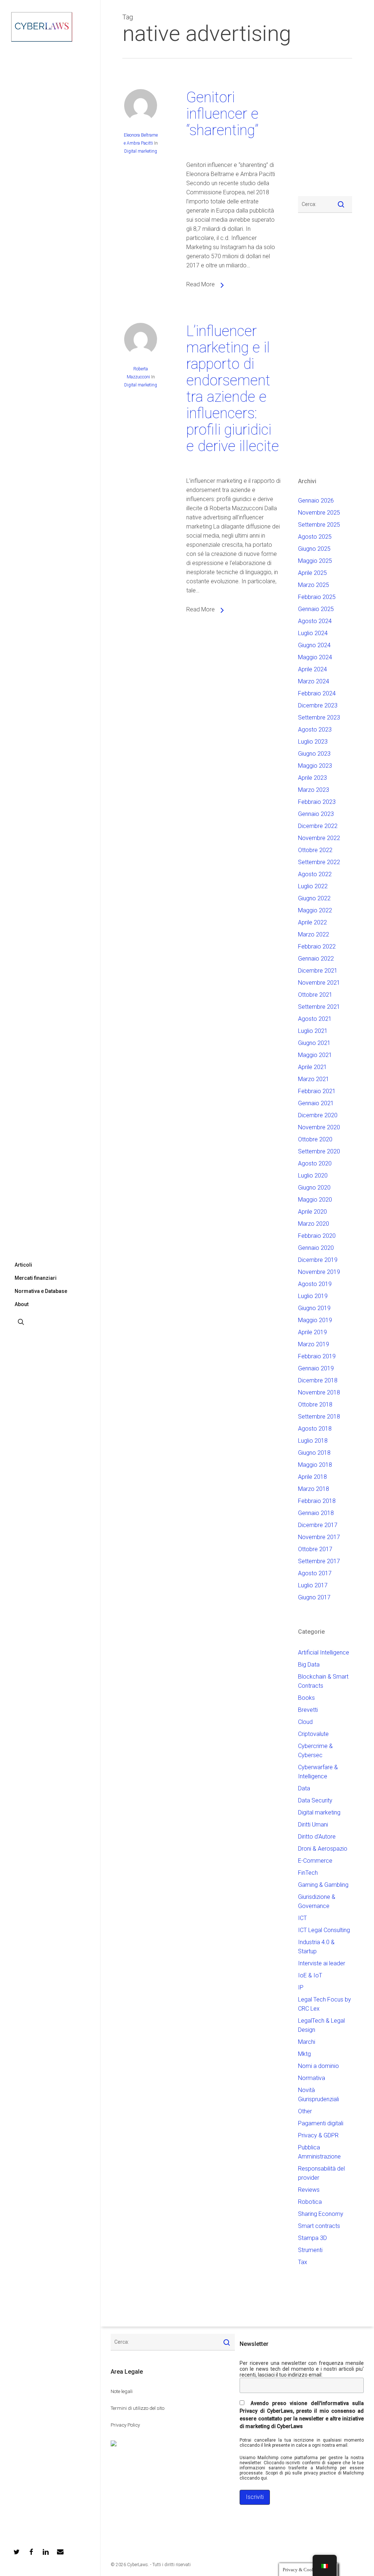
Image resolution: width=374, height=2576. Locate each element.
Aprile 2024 (312, 669)
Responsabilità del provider (321, 2173)
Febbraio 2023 (317, 802)
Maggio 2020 (315, 1200)
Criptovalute (313, 1734)
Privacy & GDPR (318, 2135)
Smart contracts (319, 2226)
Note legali (122, 2391)
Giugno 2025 (314, 549)
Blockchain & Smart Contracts (323, 1681)
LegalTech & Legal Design (321, 2025)
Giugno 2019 (314, 1308)
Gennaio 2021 (316, 1103)
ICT (302, 1918)
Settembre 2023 (319, 718)
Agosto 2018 (315, 1429)
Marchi (307, 2042)
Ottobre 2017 (315, 1549)
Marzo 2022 (314, 934)
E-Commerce (315, 1861)
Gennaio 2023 (316, 814)
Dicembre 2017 (318, 1525)
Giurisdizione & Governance (317, 1901)
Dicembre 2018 (318, 1380)
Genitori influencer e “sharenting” (222, 114)
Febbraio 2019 (317, 1356)
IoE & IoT (310, 1975)
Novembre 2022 (319, 838)
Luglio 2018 (313, 1441)
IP (301, 1987)
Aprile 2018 (312, 1477)
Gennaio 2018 (316, 1513)
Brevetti (308, 1710)
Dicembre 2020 (318, 1115)
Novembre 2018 (319, 1392)
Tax (303, 2262)
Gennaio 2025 (316, 609)
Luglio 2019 (313, 1296)
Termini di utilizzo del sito (138, 2408)
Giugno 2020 (314, 1188)
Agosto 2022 (315, 874)
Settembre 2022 (319, 862)
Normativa (312, 2078)
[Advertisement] (320, 131)
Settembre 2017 (319, 1561)
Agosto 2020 (315, 1163)
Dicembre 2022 (318, 826)
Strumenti (310, 2250)
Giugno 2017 (314, 1597)
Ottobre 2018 (315, 1405)
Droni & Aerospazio (323, 1849)
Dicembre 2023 (318, 705)
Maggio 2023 (315, 766)
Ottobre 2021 (315, 995)
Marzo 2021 (314, 1079)
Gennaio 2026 (316, 501)
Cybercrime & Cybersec (315, 1751)
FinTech (308, 1873)
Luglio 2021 (313, 1031)
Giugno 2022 (314, 898)
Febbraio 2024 (317, 693)
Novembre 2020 (319, 1127)
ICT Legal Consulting (324, 1930)
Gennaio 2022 (316, 959)
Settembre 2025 (319, 525)
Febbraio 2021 (317, 1091)
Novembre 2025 (319, 513)
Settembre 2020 (319, 1151)
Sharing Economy (321, 2214)
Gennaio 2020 (316, 1248)
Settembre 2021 (319, 1007)
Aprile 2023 (312, 778)
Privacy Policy (125, 2425)
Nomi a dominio (318, 2066)
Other (305, 2111)
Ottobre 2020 (315, 1139)
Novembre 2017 (319, 1537)
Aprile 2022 (312, 922)
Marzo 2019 (314, 1344)
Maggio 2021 (315, 1055)
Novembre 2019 (319, 1272)
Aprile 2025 (312, 573)
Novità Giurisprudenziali (318, 2095)
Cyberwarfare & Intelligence (318, 1772)
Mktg (304, 2054)
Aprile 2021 (312, 1067)
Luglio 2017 (313, 1585)
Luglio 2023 (313, 742)
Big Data (309, 1665)
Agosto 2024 (315, 621)
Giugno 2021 (314, 1043)
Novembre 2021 (319, 983)
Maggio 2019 (315, 1320)
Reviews (309, 2190)
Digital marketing (141, 151)
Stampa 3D (312, 2238)
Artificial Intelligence (324, 1653)
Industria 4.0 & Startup (316, 1947)
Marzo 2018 (314, 1489)
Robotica (310, 2202)
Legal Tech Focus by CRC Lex (325, 2004)
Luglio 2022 (313, 886)
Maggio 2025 (315, 561)
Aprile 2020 (312, 1212)
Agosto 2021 (315, 1019)
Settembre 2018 (319, 1417)
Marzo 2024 (314, 681)
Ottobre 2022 (315, 850)
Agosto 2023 (315, 730)
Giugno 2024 (314, 645)
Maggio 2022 (315, 910)
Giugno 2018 (314, 1453)
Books (306, 1698)
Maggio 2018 (315, 1465)
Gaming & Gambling (323, 1885)
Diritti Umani (313, 1825)
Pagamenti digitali (321, 2123)
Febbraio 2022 (317, 947)
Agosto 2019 (315, 1284)
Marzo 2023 (314, 790)
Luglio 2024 (313, 633)
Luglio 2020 (313, 1176)
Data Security (315, 1800)
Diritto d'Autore (317, 1837)
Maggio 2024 (315, 657)
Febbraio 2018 (317, 1501)
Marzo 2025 (314, 585)
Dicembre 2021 (318, 971)
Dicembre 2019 (318, 1260)
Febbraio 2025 (317, 597)
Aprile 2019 (312, 1332)
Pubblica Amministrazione (319, 2152)
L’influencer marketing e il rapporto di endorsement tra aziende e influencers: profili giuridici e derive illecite (233, 389)
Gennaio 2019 (316, 1368)
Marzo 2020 (314, 1224)
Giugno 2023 (314, 754)
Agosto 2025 (315, 537)
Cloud (305, 1722)
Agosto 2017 (315, 1573)
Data (304, 1788)
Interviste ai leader (322, 1963)
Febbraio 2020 (317, 1236)
